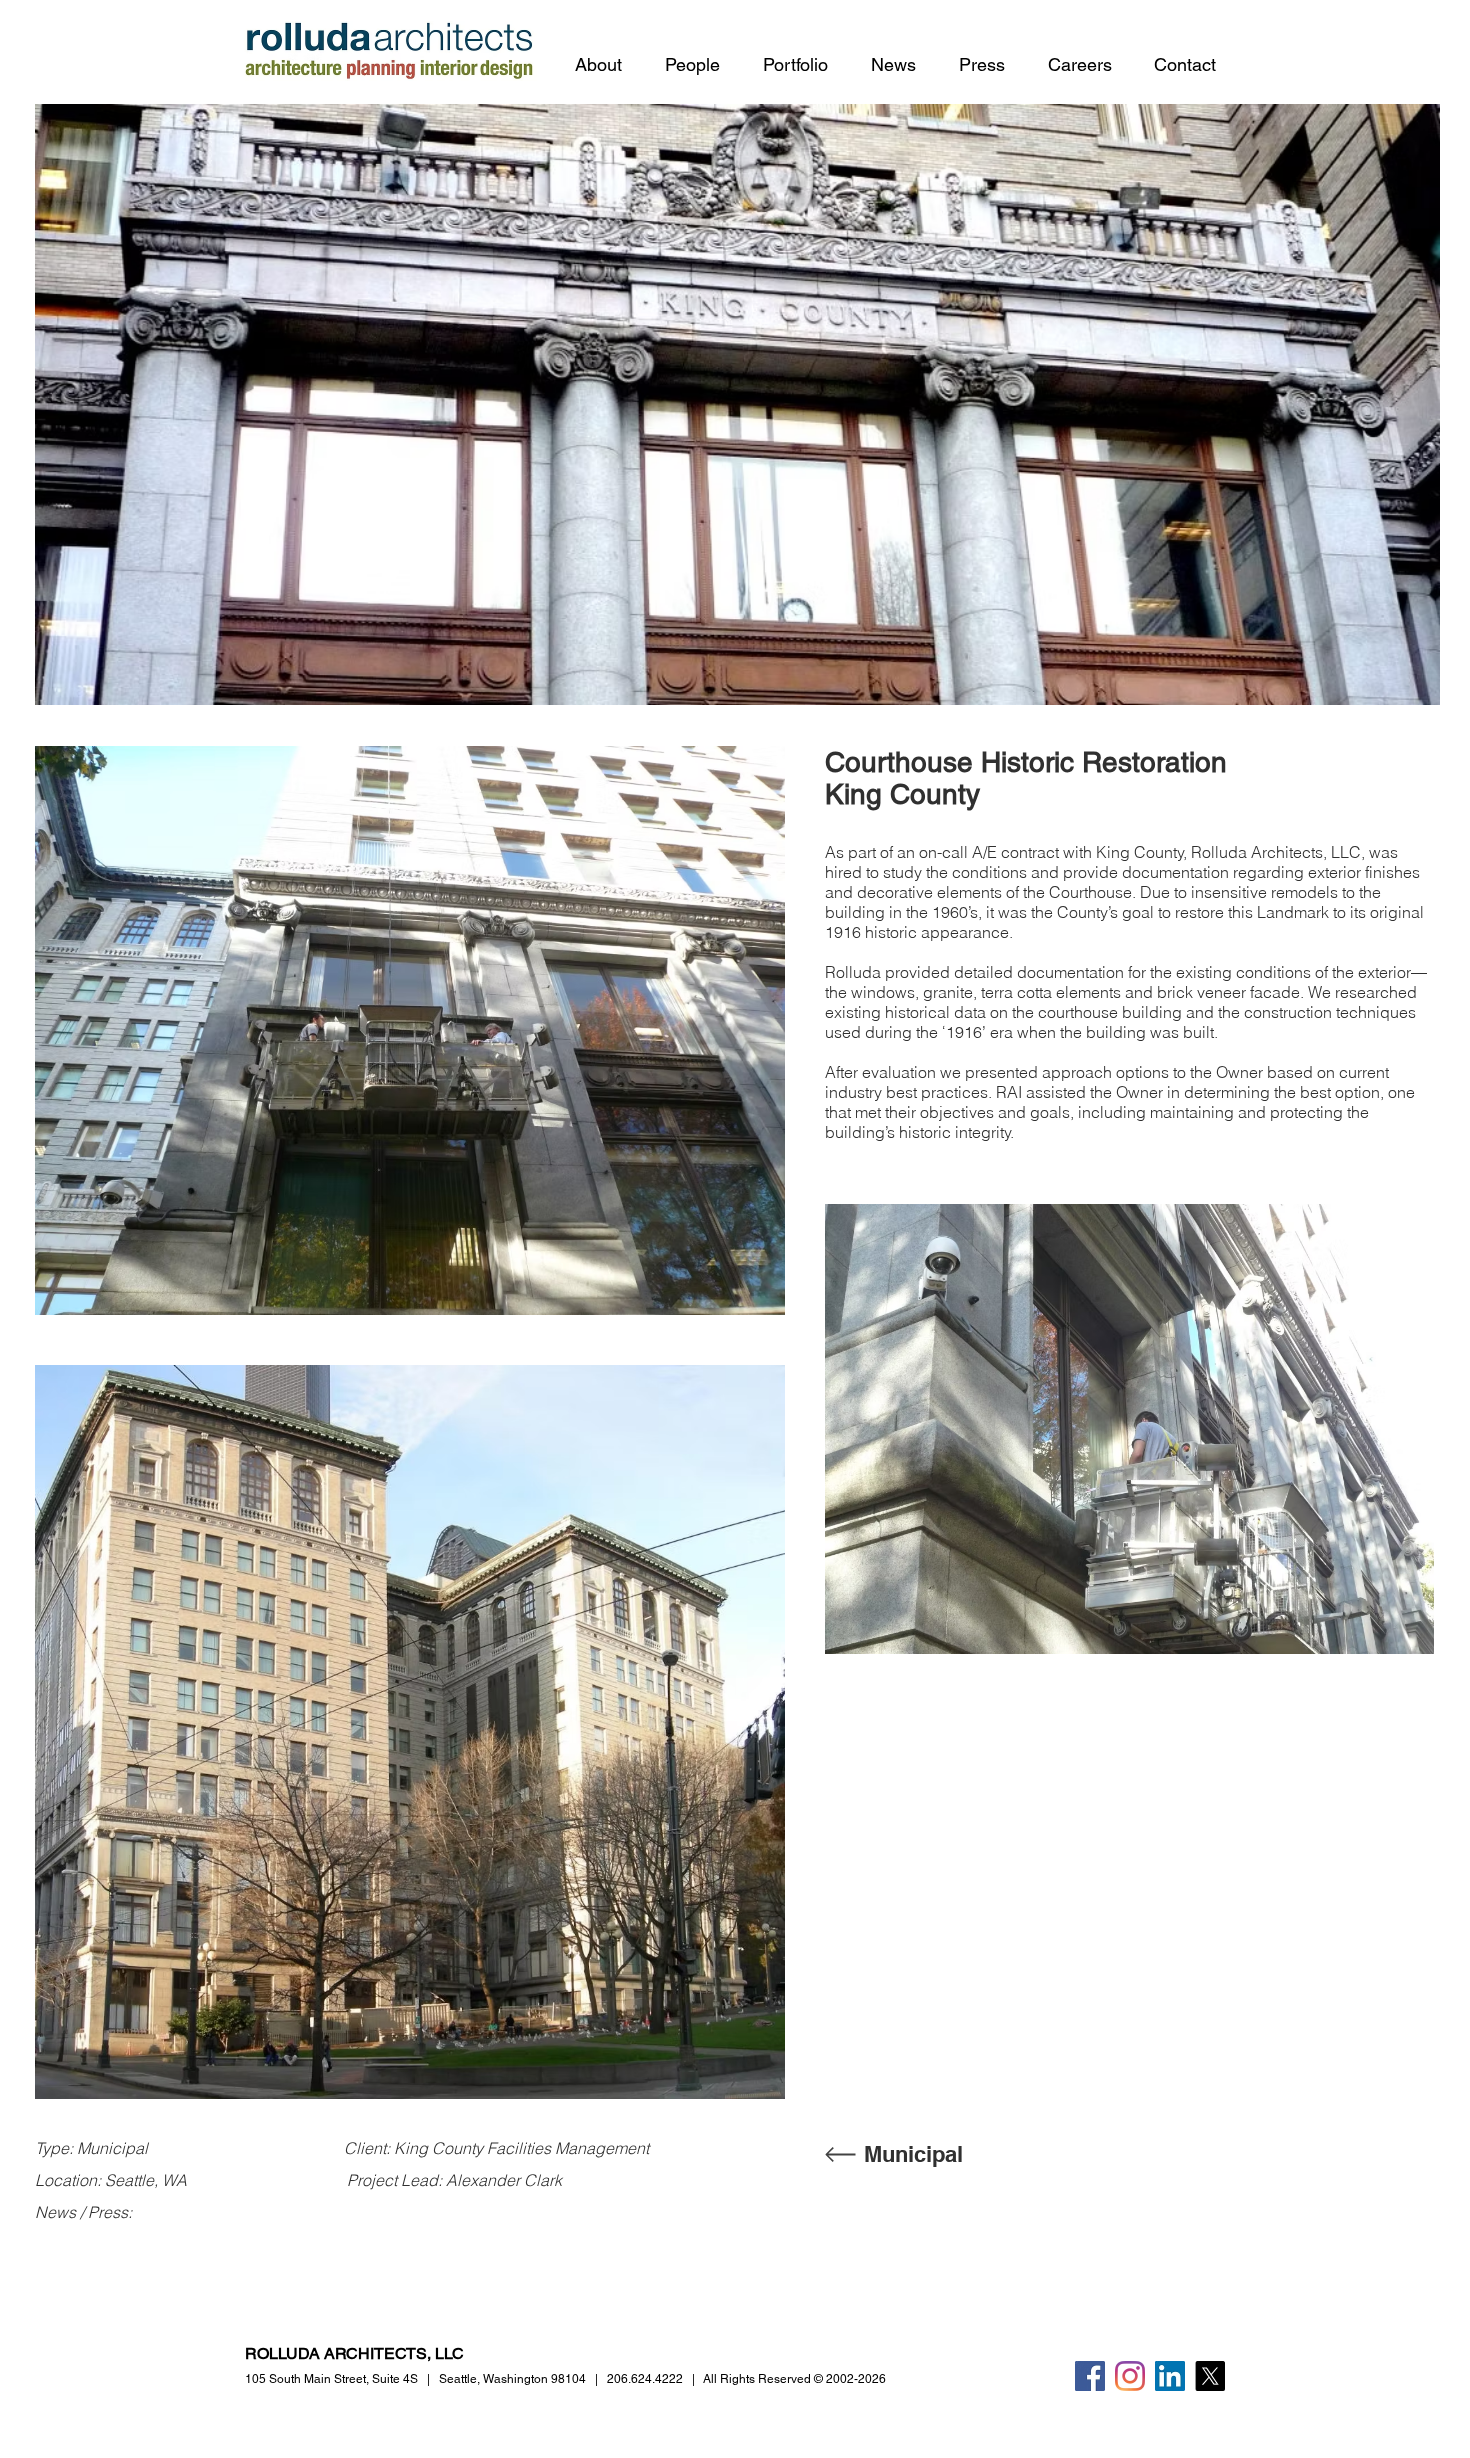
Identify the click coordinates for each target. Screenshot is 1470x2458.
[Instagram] (1130, 2376)
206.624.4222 (645, 2379)
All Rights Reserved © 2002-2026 (794, 2379)
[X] (1210, 2376)
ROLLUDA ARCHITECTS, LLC (354, 2353)
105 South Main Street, (331, 2379)
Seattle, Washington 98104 (512, 2379)
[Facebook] (1090, 2376)
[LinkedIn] (1170, 2376)
